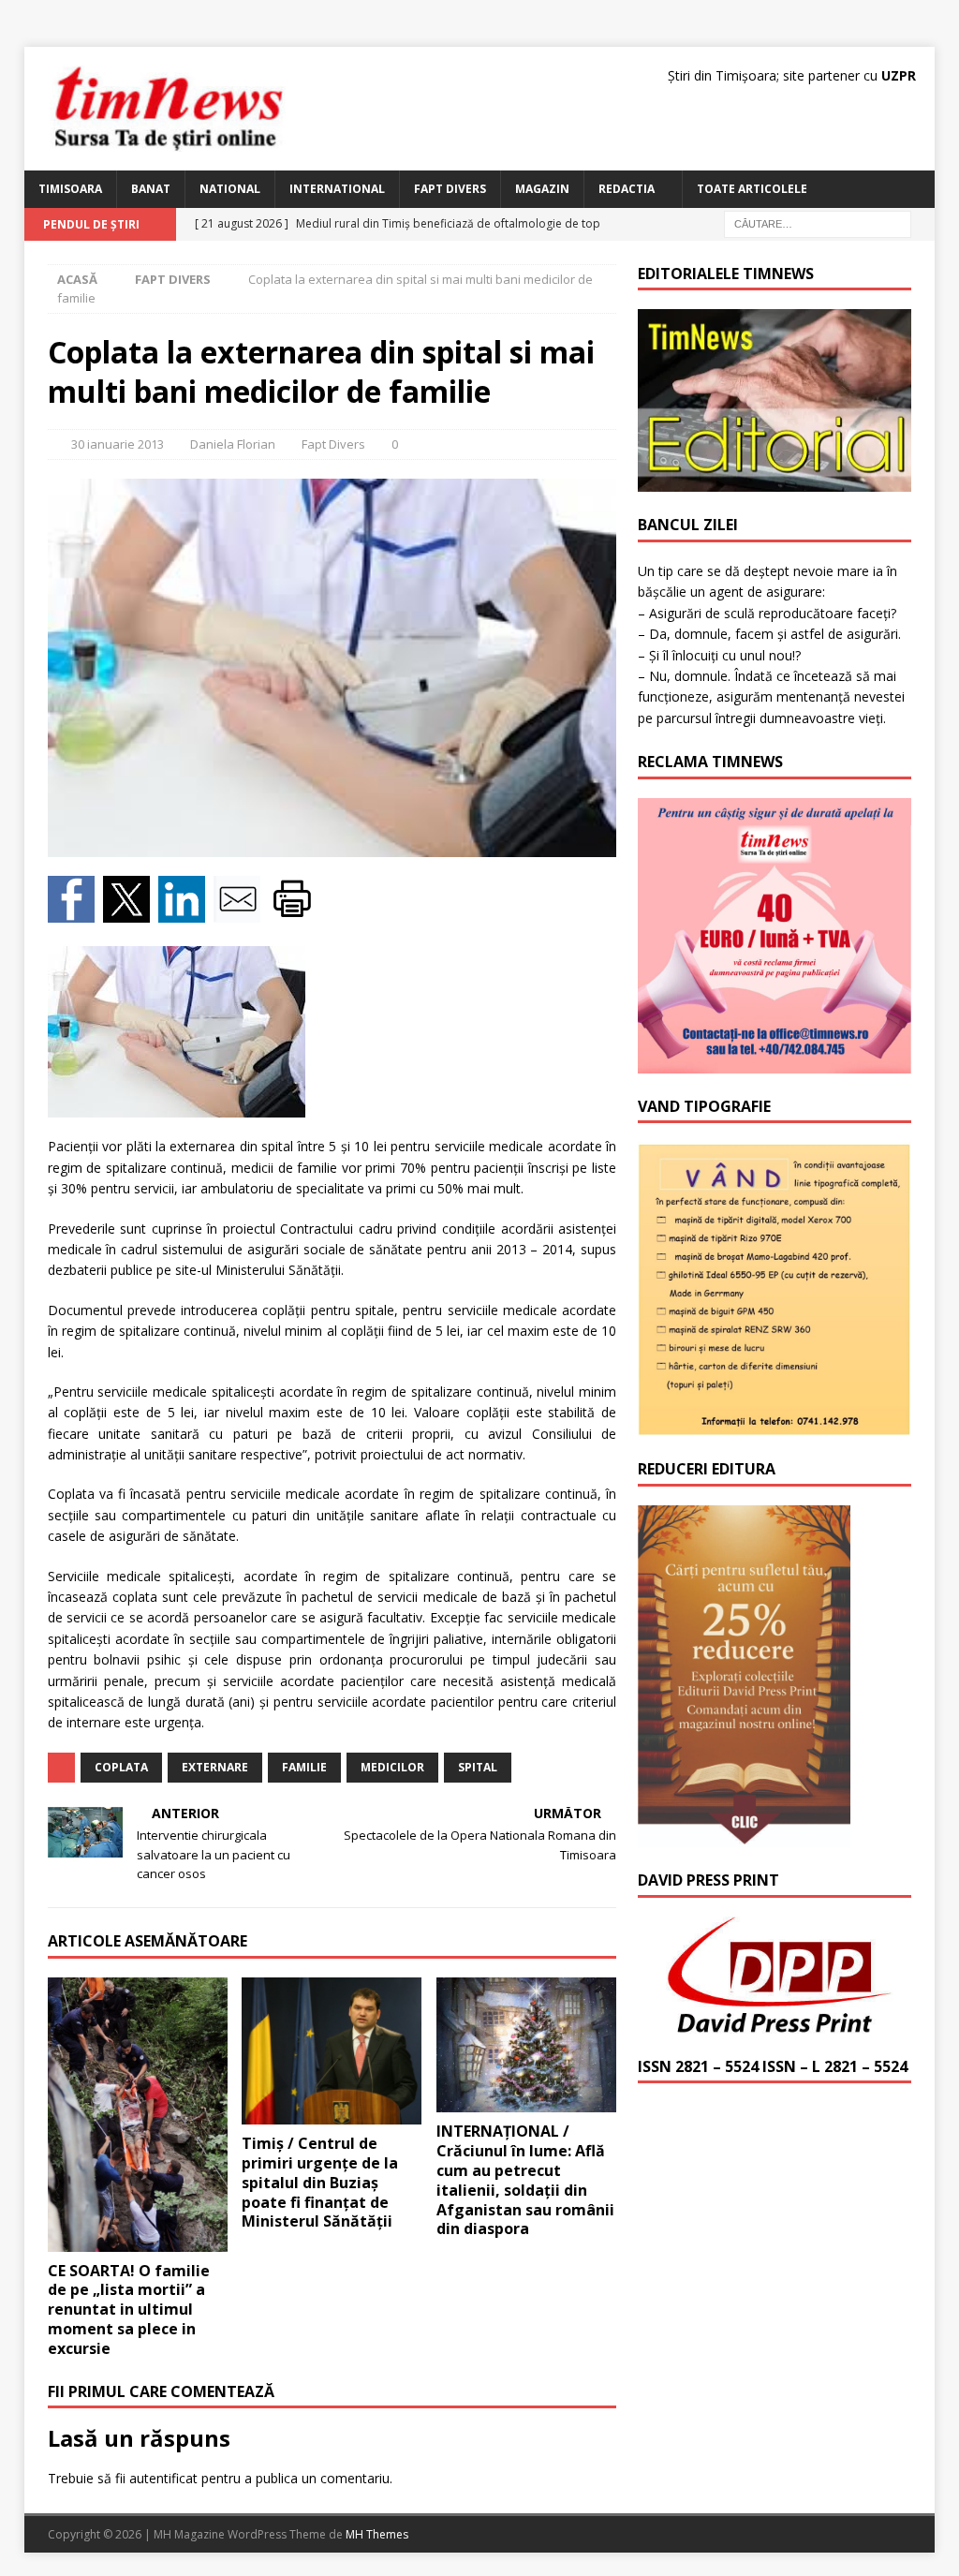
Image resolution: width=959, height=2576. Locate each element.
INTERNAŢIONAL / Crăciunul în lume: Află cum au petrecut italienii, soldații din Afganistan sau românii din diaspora (525, 2180)
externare (215, 1767)
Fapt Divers (450, 189)
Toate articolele (752, 189)
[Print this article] (295, 912)
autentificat (163, 2478)
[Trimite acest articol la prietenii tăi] (241, 912)
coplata (121, 1767)
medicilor (392, 1767)
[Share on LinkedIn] (186, 912)
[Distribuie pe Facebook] (75, 912)
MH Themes (377, 2534)
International (337, 189)
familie (304, 1767)
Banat (151, 189)
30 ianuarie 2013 (118, 444)
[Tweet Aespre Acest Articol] (131, 912)
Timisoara (70, 189)
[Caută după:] (818, 222)
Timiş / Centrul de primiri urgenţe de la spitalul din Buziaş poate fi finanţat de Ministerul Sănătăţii (320, 2182)
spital (478, 1767)
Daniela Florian (233, 444)
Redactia (627, 189)
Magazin (542, 189)
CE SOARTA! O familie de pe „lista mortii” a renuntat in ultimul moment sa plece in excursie (129, 2310)
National (230, 189)
